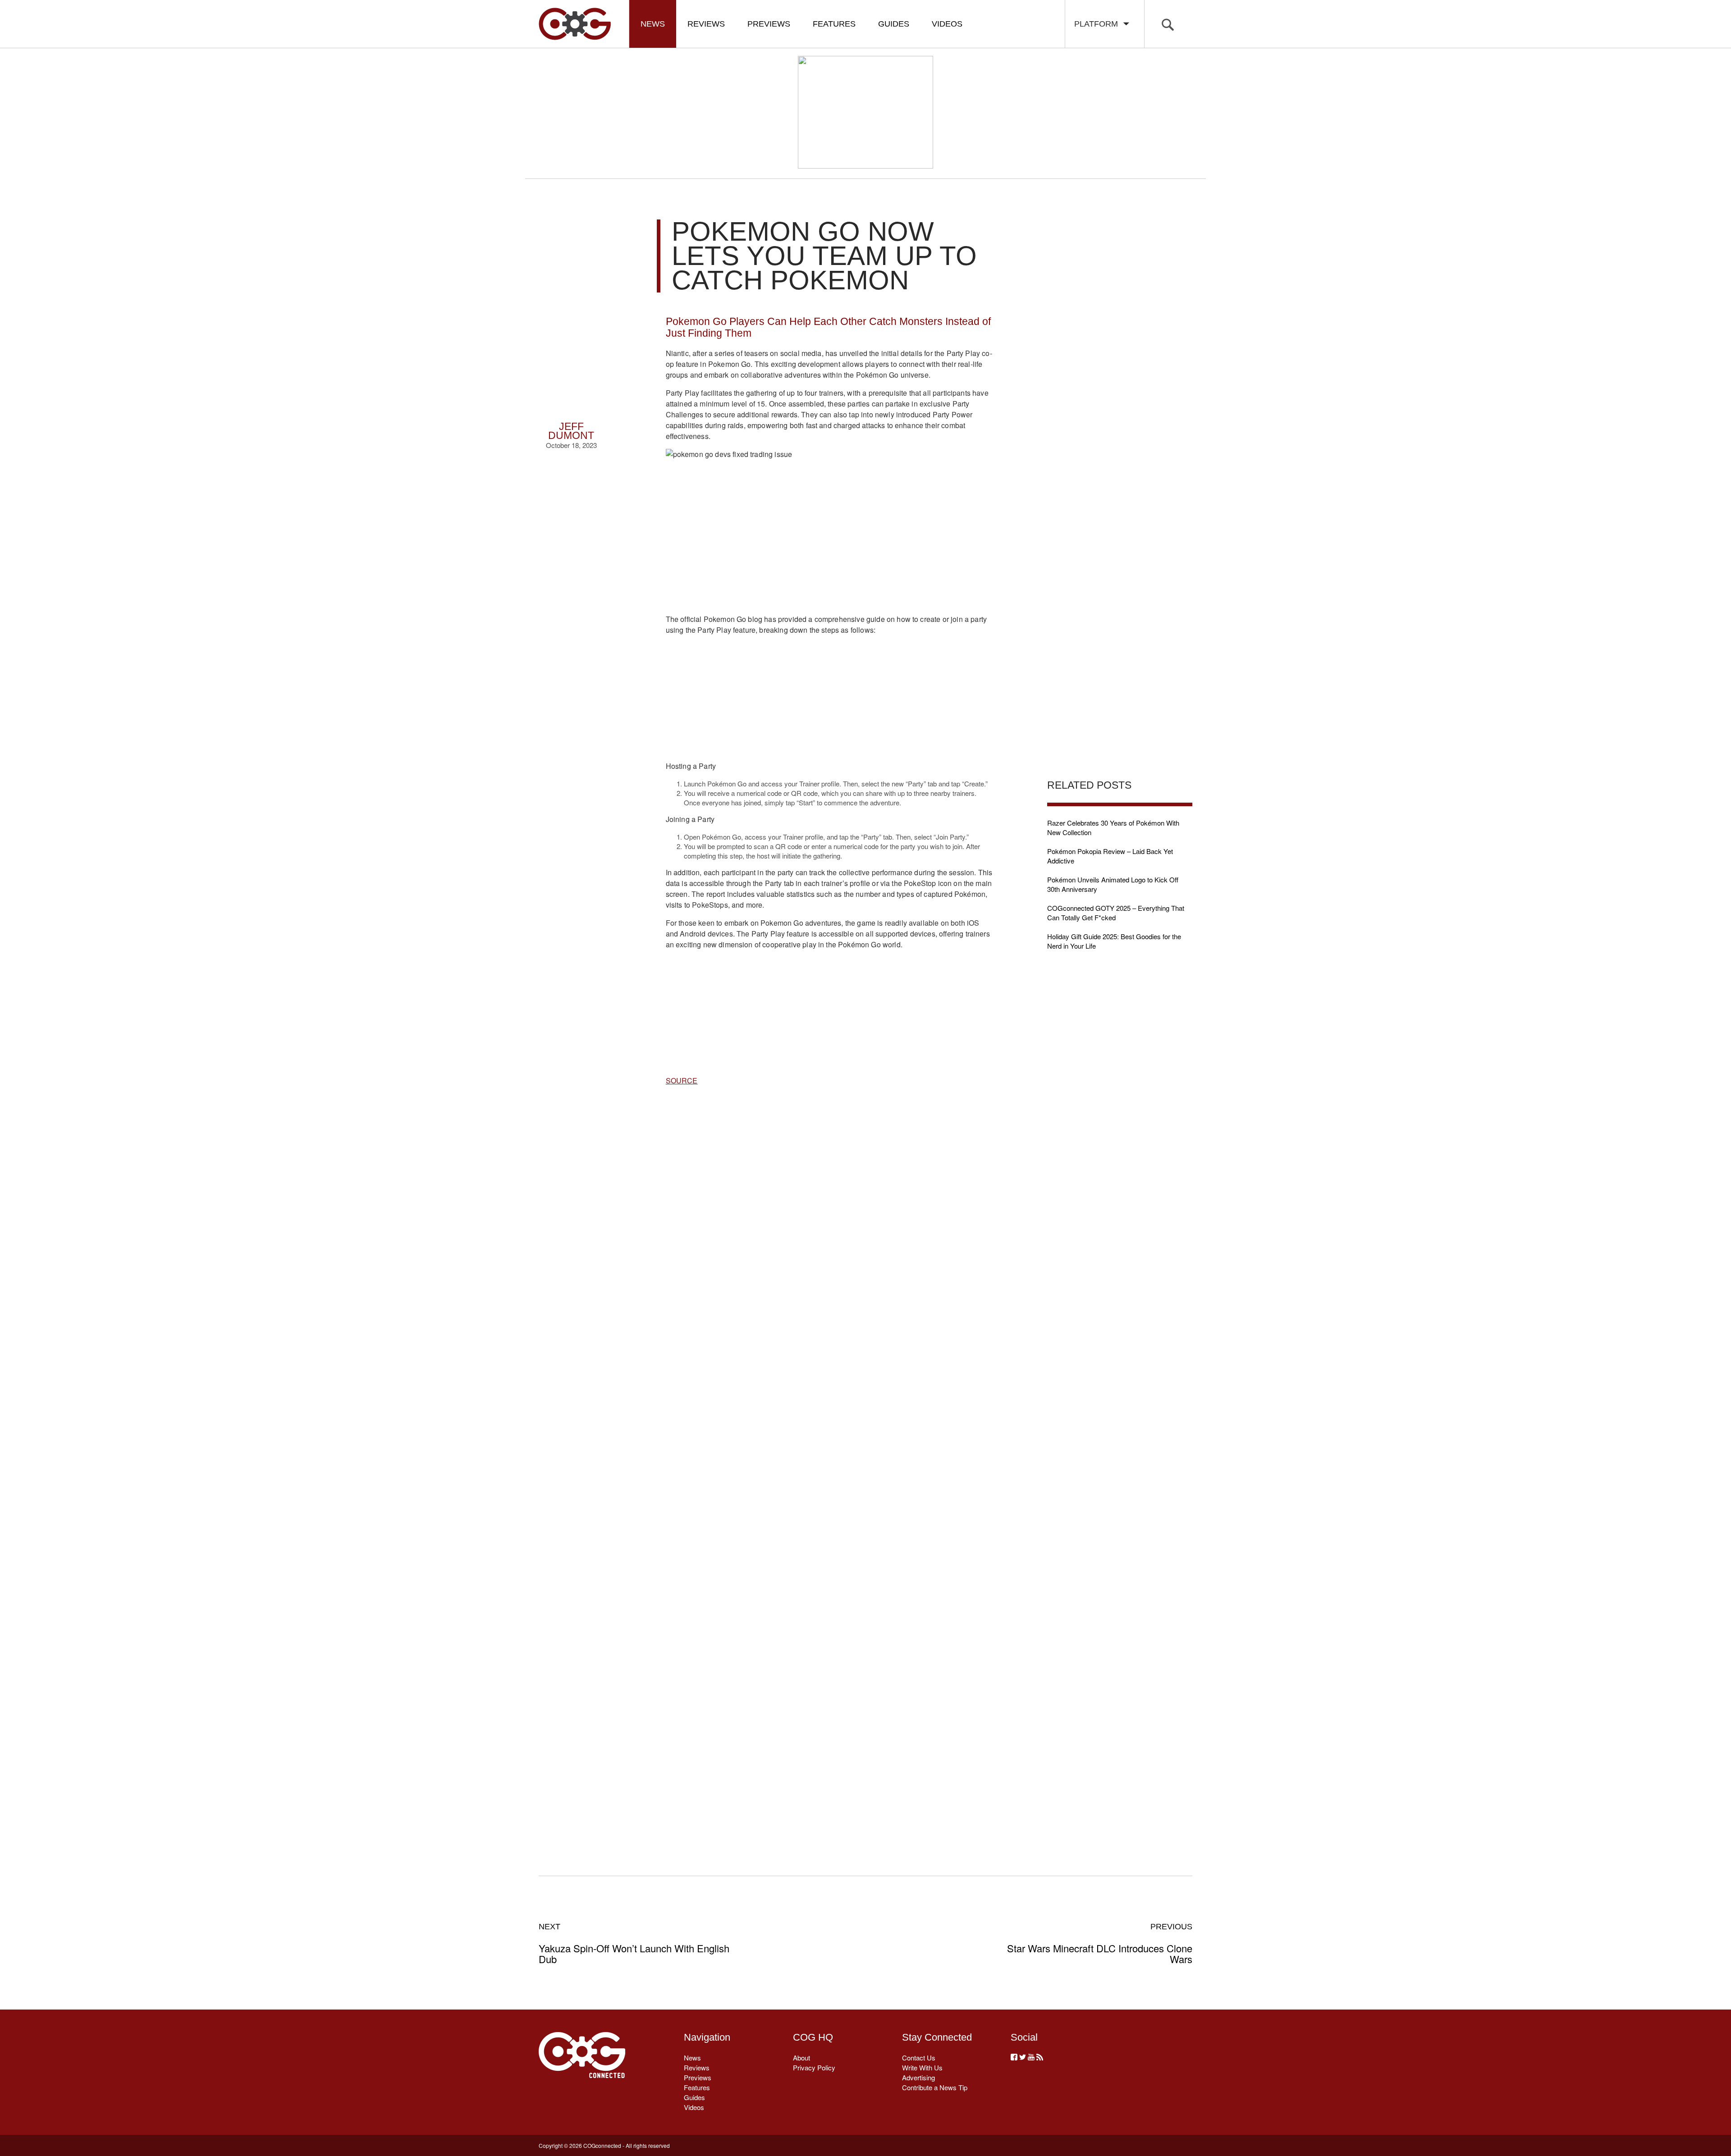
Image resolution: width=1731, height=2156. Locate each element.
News (653, 24)
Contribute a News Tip (935, 2087)
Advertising (918, 2077)
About (801, 2058)
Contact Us (919, 2058)
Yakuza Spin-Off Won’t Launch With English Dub (634, 1943)
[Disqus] (829, 1470)
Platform (1098, 24)
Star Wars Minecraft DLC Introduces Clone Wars (1100, 1943)
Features (834, 24)
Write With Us (922, 2067)
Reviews (706, 24)
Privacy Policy (814, 2067)
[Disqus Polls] (829, 1235)
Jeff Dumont (571, 431)
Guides (894, 24)
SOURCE (682, 1080)
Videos (947, 24)
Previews (769, 24)
